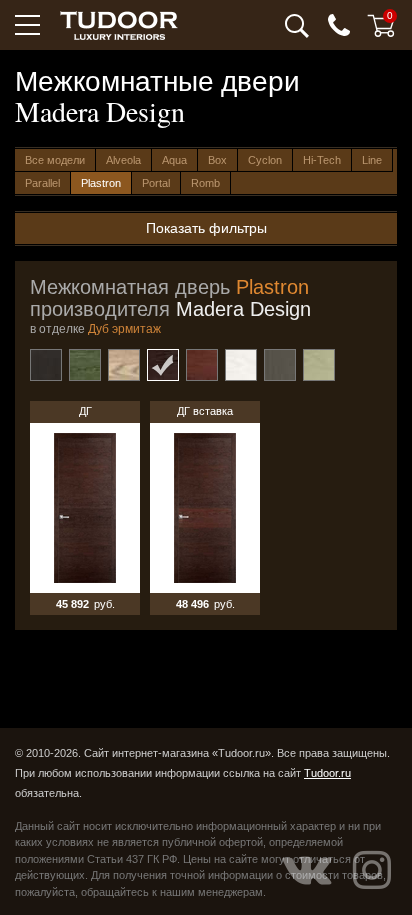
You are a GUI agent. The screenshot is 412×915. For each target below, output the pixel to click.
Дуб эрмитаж (163, 365)
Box (217, 160)
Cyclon (265, 160)
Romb (205, 183)
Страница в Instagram (372, 870)
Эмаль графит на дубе (280, 365)
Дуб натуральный (124, 365)
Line (372, 160)
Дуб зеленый (85, 365)
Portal (156, 183)
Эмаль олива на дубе (319, 365)
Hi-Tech (322, 160)
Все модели (55, 160)
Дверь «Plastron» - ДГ (85, 508)
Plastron (101, 183)
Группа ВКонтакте (307, 870)
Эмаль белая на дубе (241, 365)
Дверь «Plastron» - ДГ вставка (205, 508)
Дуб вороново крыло (46, 365)
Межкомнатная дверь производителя (170, 298)
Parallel (42, 183)
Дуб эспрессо (202, 365)
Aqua (174, 160)
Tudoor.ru (327, 773)
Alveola (123, 160)
